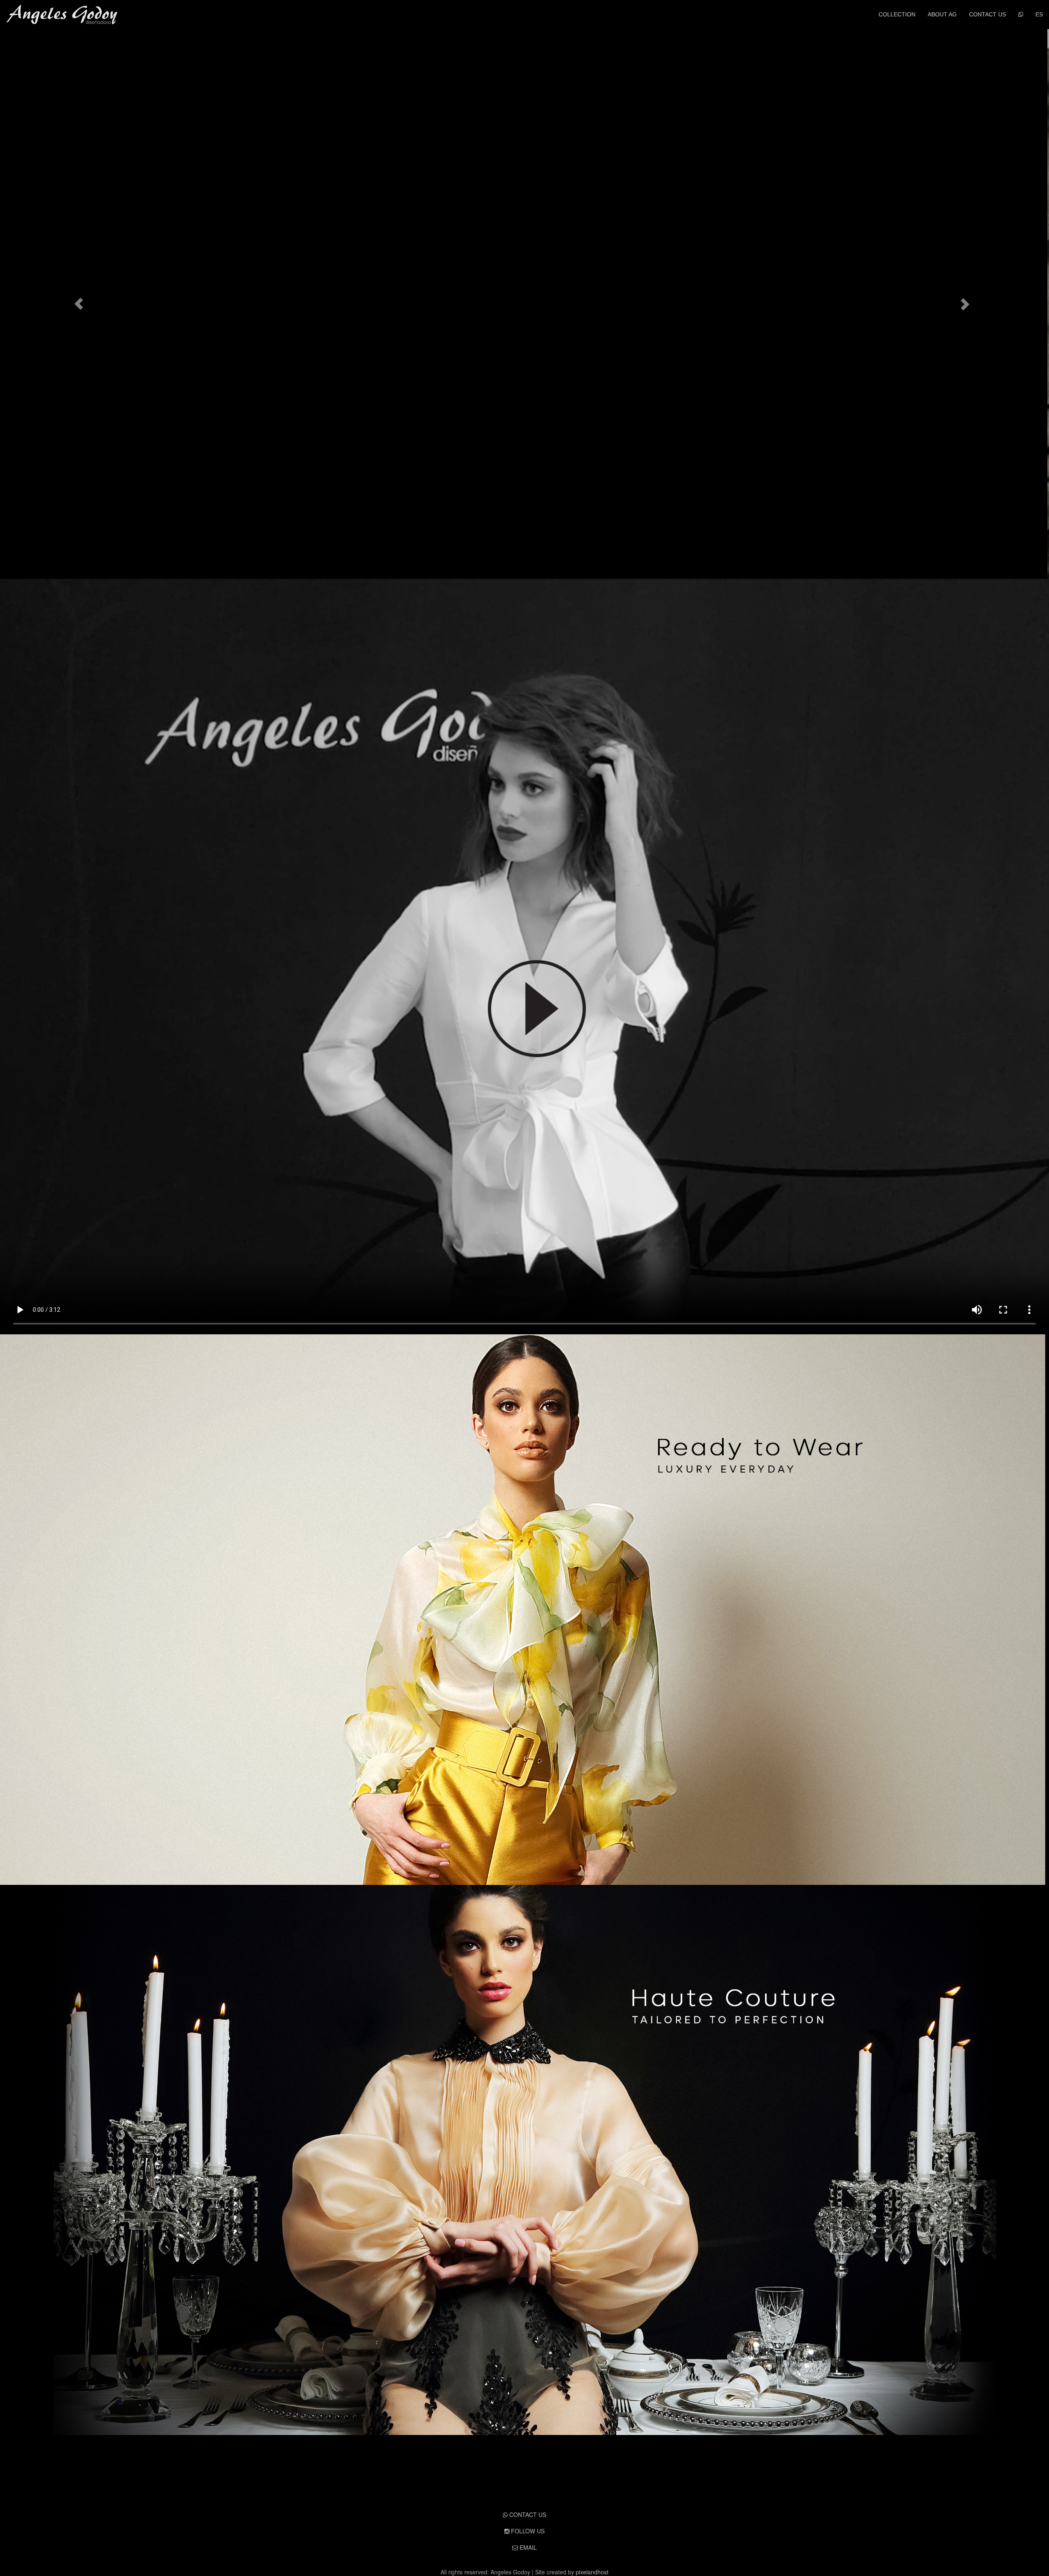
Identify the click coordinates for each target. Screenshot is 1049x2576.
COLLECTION (897, 14)
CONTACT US (988, 14)
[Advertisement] (524, 2480)
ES (1039, 14)
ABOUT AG (942, 14)
